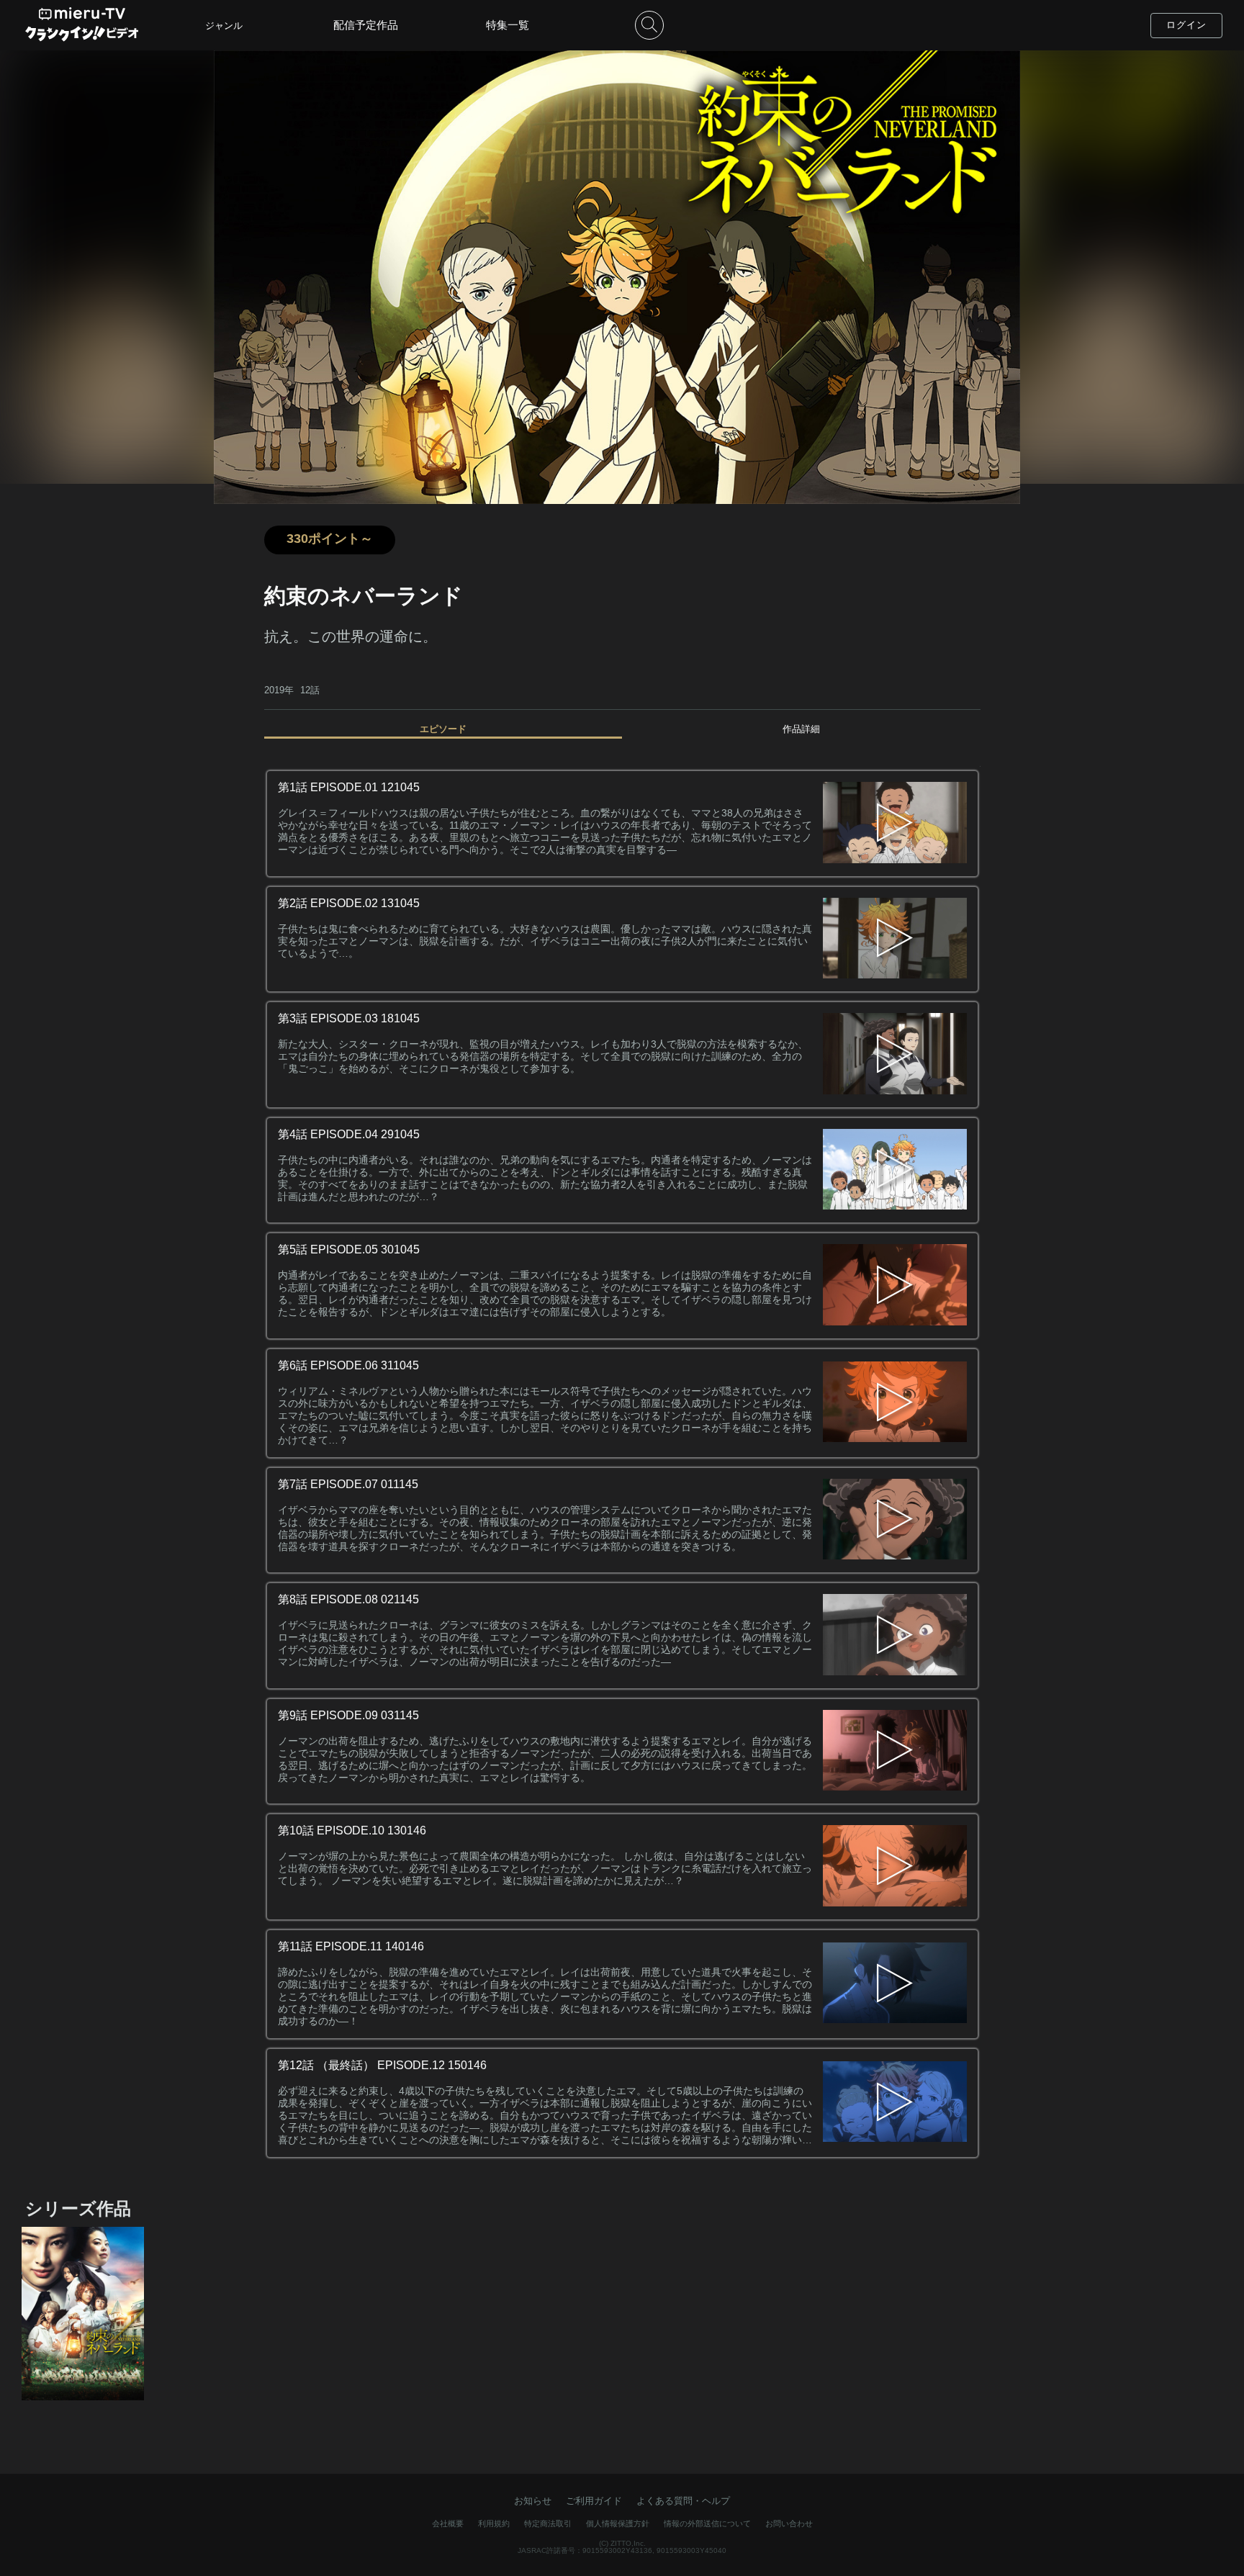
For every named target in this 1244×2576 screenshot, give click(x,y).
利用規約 (494, 2523)
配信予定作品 (366, 25)
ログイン (1186, 25)
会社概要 (448, 2523)
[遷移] (895, 824)
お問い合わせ (789, 2523)
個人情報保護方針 (618, 2523)
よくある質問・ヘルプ (683, 2501)
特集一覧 (508, 25)
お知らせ (533, 2501)
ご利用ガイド (594, 2501)
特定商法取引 (548, 2523)
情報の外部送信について (707, 2523)
